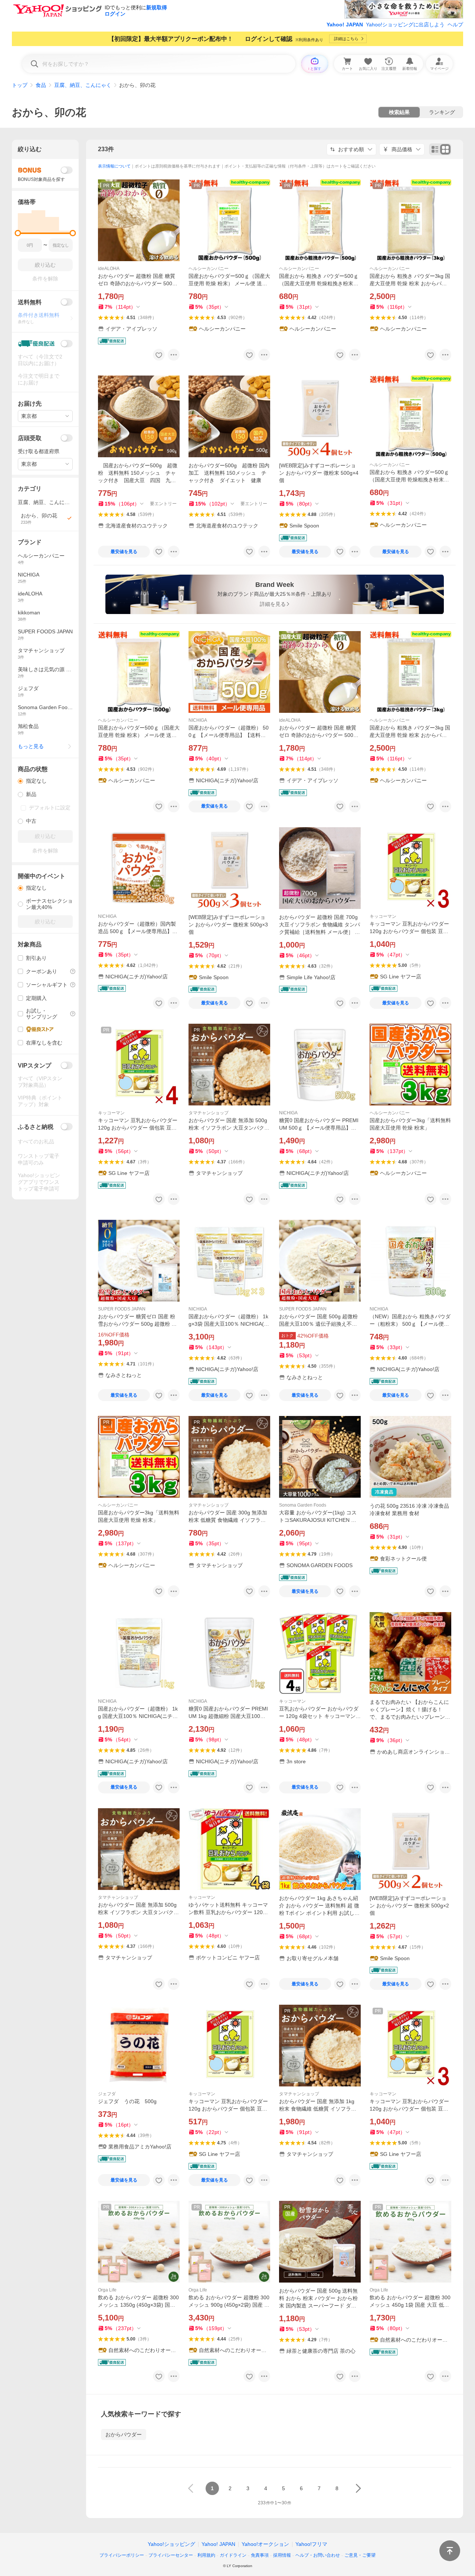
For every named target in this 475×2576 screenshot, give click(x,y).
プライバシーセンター (171, 2555)
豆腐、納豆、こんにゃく (83, 85)
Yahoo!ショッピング (171, 2544)
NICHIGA (198, 720)
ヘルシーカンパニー (209, 269)
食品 (41, 85)
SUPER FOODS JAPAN (122, 1309)
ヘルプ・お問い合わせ (318, 2555)
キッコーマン (383, 916)
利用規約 (206, 2555)
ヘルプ (455, 25)
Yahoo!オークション (265, 2544)
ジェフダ (107, 2094)
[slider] (18, 233)
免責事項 (260, 2555)
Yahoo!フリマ (311, 2544)
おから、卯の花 (49, 112)
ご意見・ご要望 (360, 2555)
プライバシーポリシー (122, 2555)
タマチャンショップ (209, 1113)
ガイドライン (233, 2555)
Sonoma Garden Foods (303, 1505)
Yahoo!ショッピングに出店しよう (405, 25)
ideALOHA (109, 269)
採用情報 (282, 2555)
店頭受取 (30, 438)
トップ (20, 85)
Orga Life (107, 2290)
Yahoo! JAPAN (345, 25)
